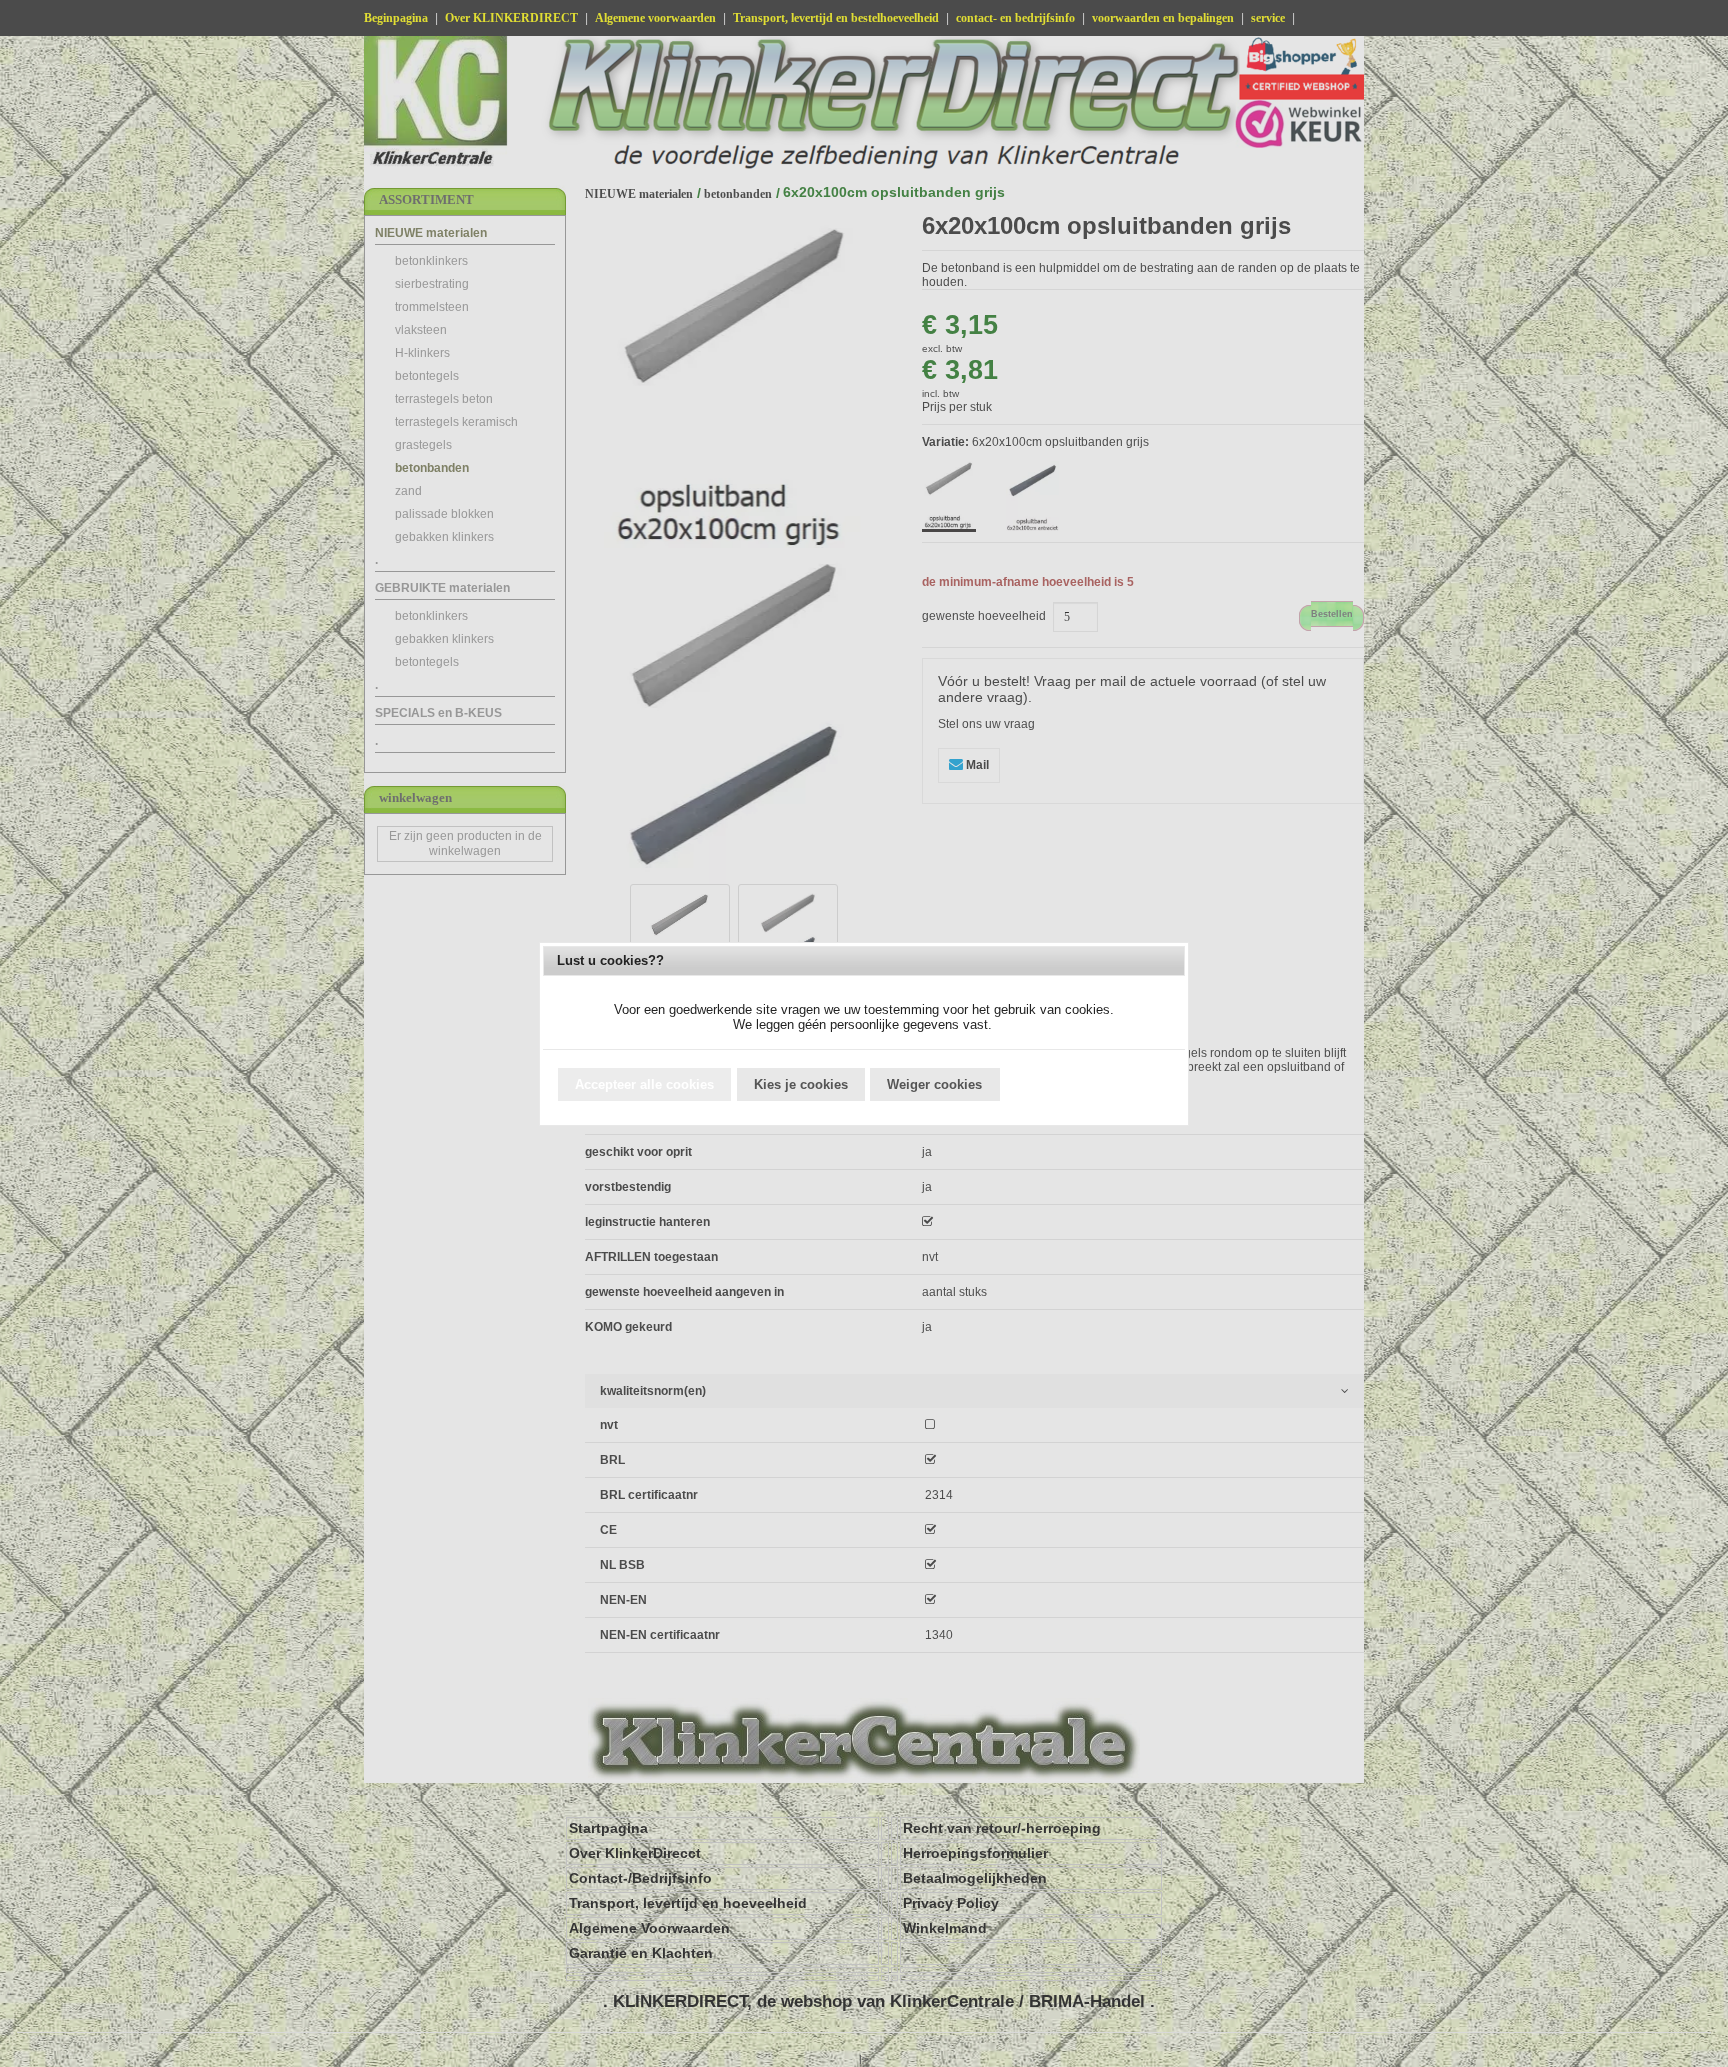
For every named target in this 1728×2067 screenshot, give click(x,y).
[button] (644, 1084)
